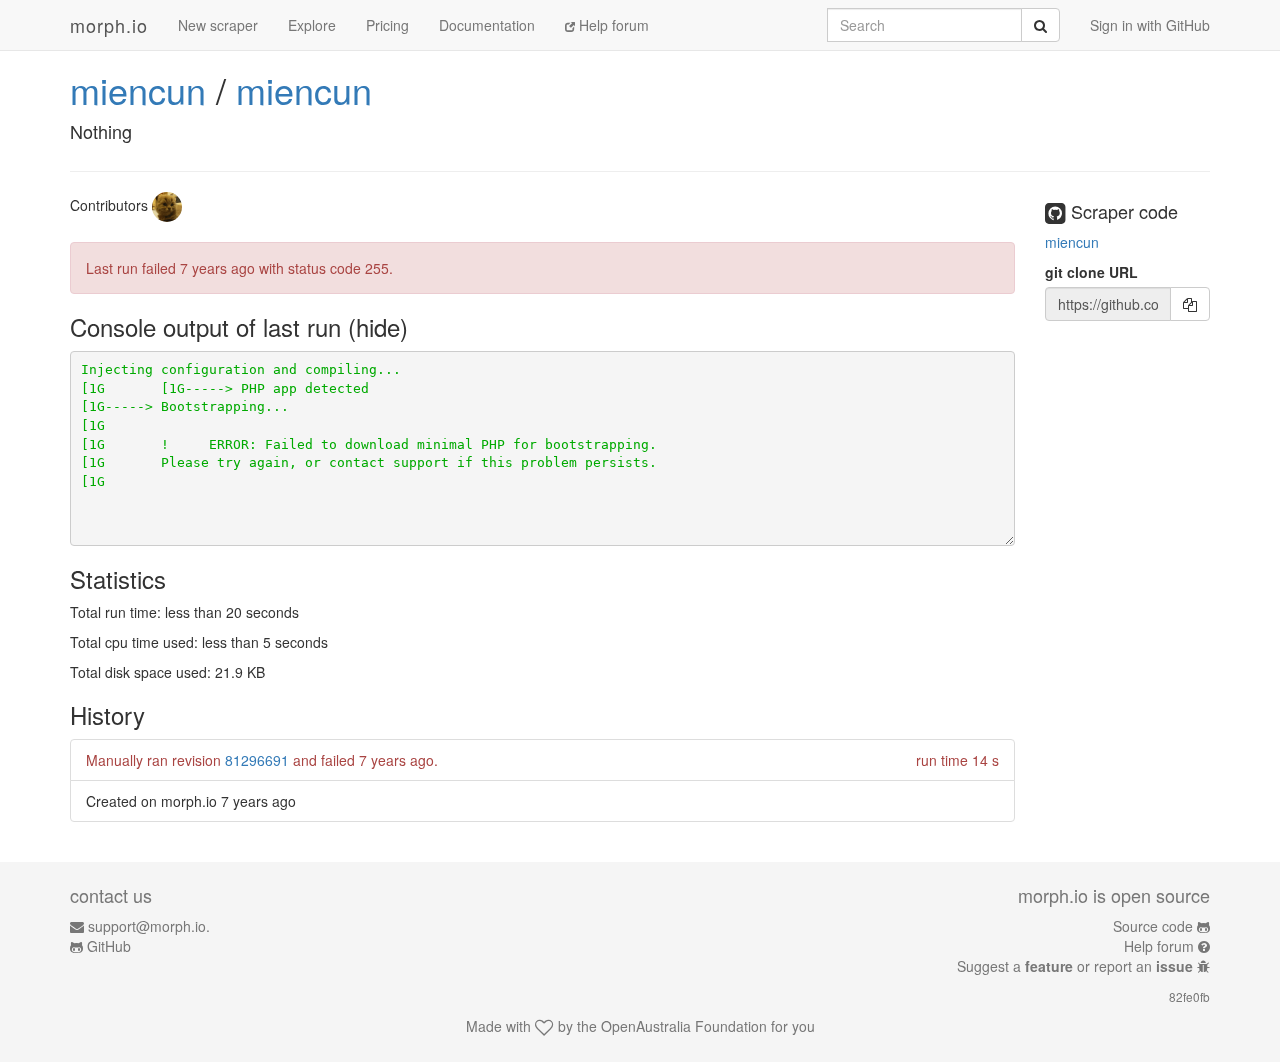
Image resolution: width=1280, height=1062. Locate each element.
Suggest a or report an (1075, 966)
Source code (1153, 926)
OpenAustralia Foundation (684, 1026)
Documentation (487, 25)
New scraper (218, 25)
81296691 (257, 760)
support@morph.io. (149, 926)
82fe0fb (1189, 996)
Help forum (612, 25)
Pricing (387, 25)
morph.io (109, 25)
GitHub (109, 946)
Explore (312, 25)
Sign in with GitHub (1150, 25)
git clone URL (1091, 272)
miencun (138, 89)
